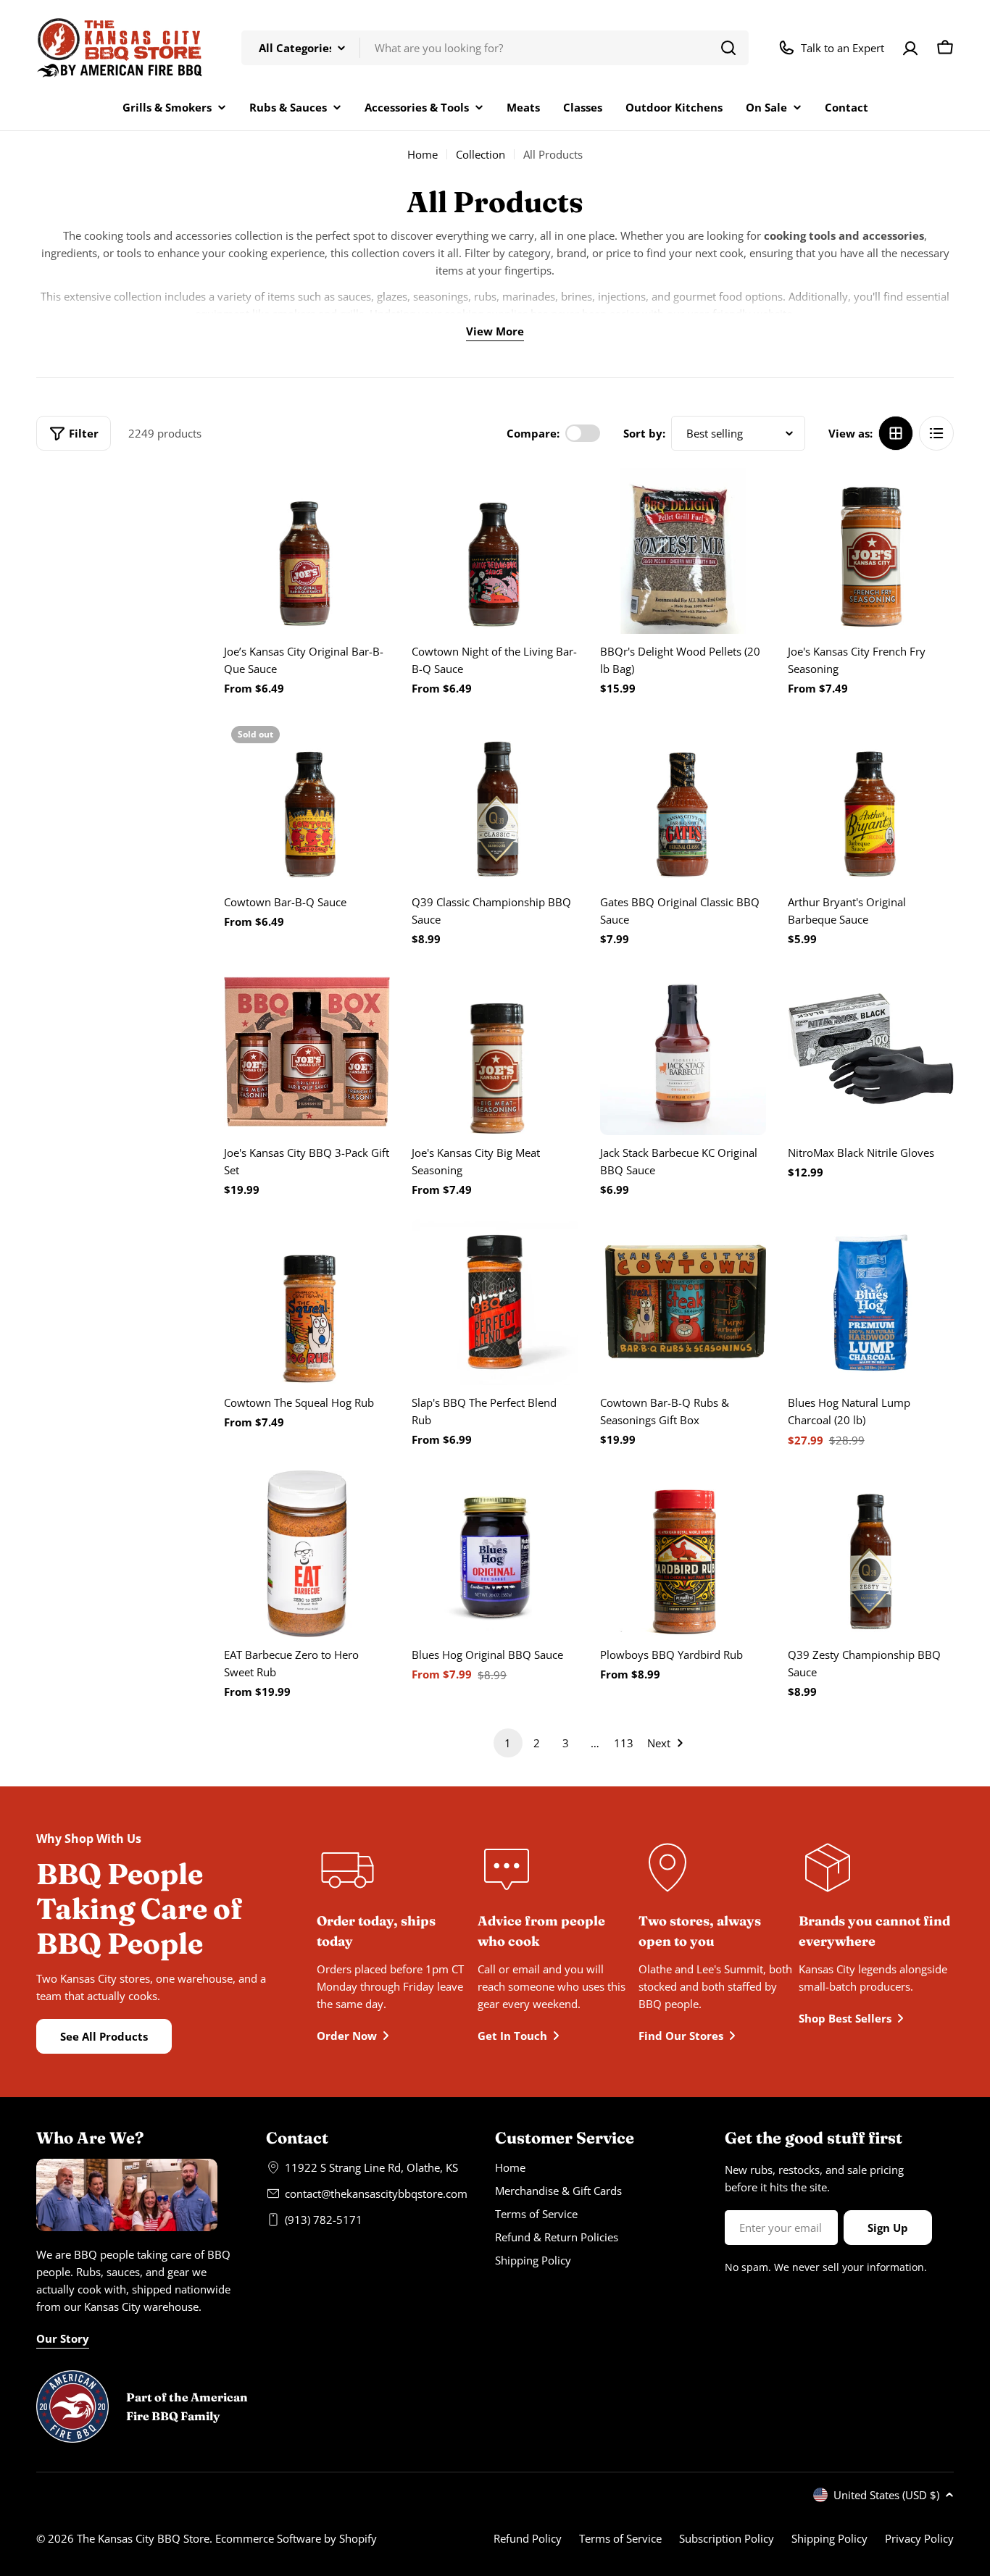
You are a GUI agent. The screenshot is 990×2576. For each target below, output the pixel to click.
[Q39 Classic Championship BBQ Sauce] (495, 802)
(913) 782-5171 (324, 2220)
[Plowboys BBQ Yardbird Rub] (683, 1553)
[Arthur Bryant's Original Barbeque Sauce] (871, 802)
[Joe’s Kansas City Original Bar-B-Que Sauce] (307, 551)
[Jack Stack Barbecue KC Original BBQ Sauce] (683, 1051)
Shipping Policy (829, 2538)
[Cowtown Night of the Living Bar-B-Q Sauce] (495, 551)
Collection (481, 154)
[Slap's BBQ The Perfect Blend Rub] (495, 1302)
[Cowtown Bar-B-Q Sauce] (307, 802)
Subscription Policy (727, 2538)
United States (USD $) (886, 2495)
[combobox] (495, 48)
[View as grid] (896, 433)
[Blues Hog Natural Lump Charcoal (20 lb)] (871, 1302)
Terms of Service (620, 2538)
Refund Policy (528, 2538)
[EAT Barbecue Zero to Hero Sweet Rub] (307, 1553)
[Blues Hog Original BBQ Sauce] (495, 1553)
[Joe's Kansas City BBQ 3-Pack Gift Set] (307, 1051)
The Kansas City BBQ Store (143, 2538)
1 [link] (508, 1743)
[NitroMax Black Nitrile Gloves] (871, 1051)
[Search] (728, 48)
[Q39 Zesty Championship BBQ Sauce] (871, 1553)
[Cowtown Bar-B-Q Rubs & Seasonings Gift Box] (683, 1302)
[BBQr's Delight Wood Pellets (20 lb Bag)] (683, 551)
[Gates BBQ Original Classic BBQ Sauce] (683, 802)
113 (624, 1743)
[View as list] (936, 433)
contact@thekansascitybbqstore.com (376, 2194)
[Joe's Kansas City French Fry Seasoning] (871, 551)
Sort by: (644, 433)
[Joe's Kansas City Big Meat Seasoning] (495, 1051)
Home (423, 154)
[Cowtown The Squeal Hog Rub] (307, 1302)
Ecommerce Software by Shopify (296, 2538)
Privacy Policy (919, 2538)
